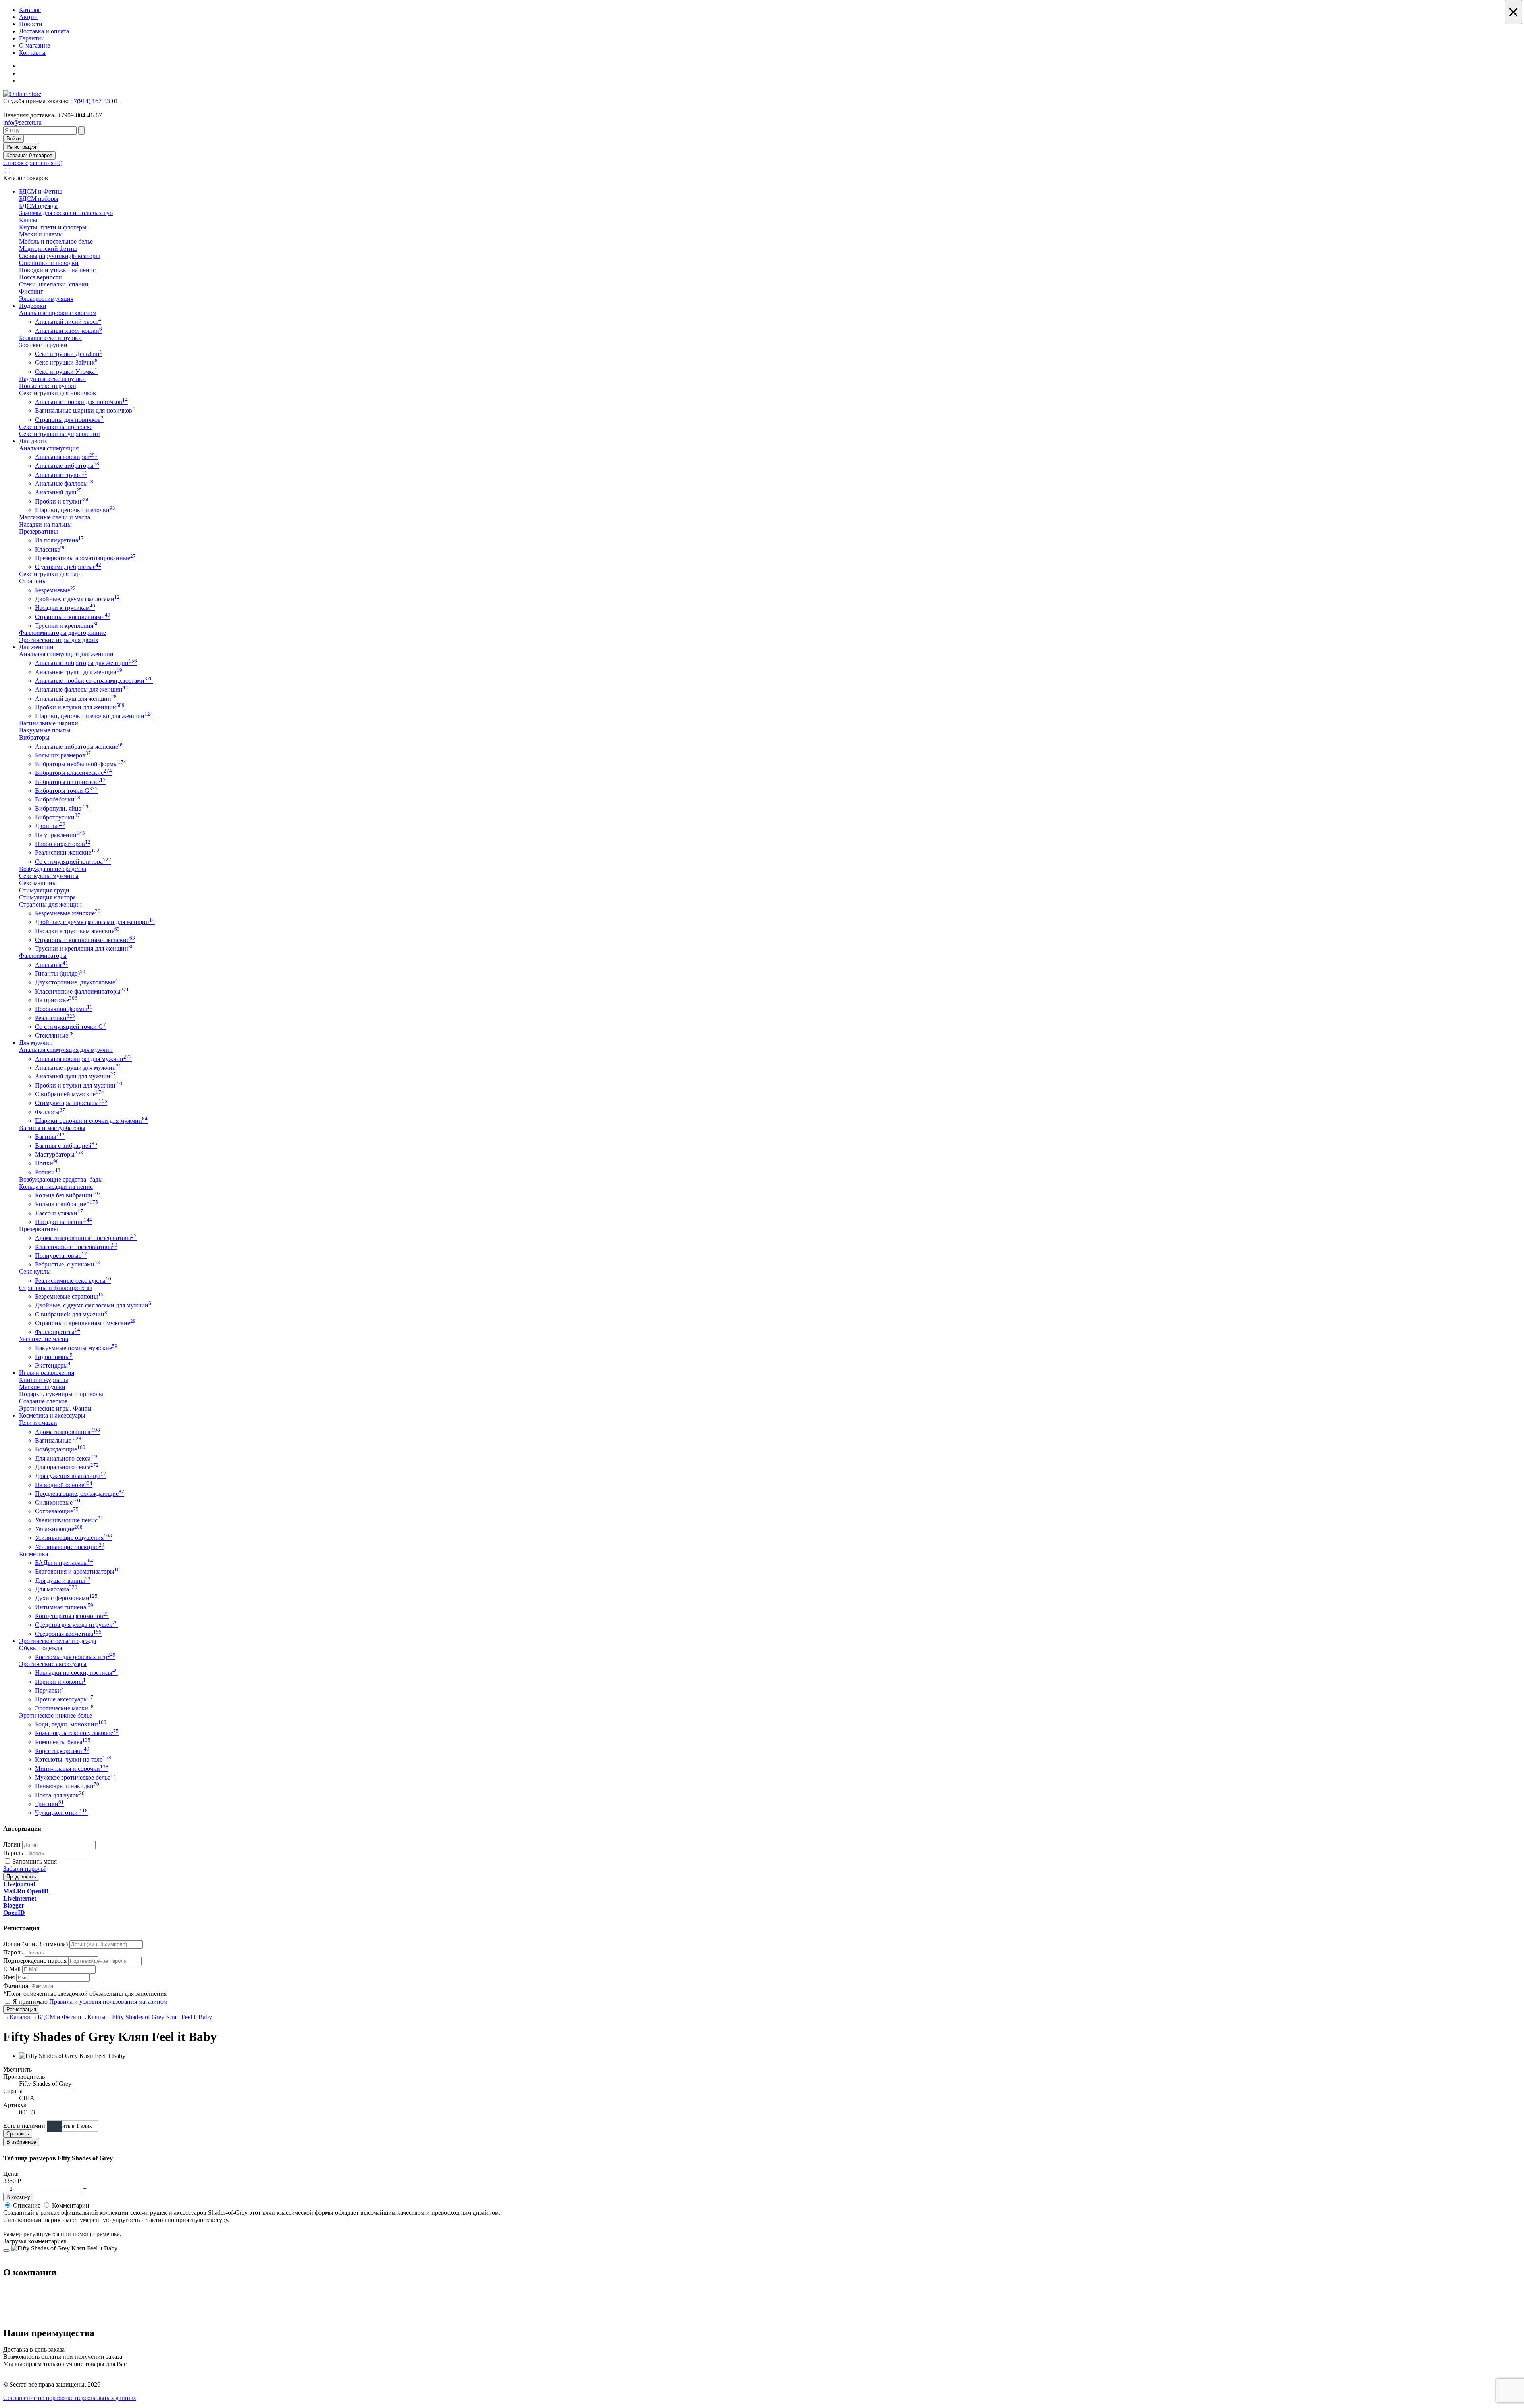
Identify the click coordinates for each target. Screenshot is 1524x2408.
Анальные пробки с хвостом (58, 313)
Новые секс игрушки (48, 386)
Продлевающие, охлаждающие (80, 1494)
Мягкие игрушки (42, 1387)
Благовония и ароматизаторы (77, 1571)
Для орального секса (67, 1467)
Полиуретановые (61, 1256)
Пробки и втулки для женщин (80, 707)
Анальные (52, 965)
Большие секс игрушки (50, 338)
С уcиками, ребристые (68, 567)
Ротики (48, 1172)
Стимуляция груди (44, 890)
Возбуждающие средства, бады (61, 1179)
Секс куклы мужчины (49, 876)
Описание (27, 2205)
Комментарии (71, 2205)
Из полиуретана (59, 540)
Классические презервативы (76, 1247)
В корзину (18, 2197)
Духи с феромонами (66, 1598)
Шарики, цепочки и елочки (75, 510)
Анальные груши (61, 475)
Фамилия (16, 1986)
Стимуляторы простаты (71, 1103)
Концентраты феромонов (72, 1616)
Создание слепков (43, 1401)
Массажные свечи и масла (55, 517)
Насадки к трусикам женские (77, 931)
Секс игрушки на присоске (56, 427)
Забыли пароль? (25, 1869)
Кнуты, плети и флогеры (53, 227)
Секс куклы (35, 1271)
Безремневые (55, 590)
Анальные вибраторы (67, 466)
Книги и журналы (44, 1380)
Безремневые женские (68, 913)
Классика (50, 549)
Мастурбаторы (59, 1154)
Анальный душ (58, 492)
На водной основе (64, 1485)
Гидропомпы (54, 1357)
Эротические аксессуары (53, 1664)
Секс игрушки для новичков (58, 393)
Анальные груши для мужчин (78, 1068)
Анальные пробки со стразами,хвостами (94, 681)
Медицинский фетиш (48, 249)
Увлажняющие (59, 1529)
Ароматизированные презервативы (86, 1238)
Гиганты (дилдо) (60, 973)
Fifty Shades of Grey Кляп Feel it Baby (162, 2017)
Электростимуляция (46, 299)
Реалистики (55, 1018)
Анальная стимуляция (49, 448)
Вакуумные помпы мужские (76, 1348)
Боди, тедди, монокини (71, 1724)
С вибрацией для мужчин (71, 1314)
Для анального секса (67, 1458)
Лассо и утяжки (59, 1213)
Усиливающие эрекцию (70, 1547)
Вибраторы (34, 737)
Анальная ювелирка (66, 457)
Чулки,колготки (61, 1813)
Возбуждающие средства (53, 869)
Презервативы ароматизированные (85, 558)
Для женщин (36, 647)
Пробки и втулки (62, 501)
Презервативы (38, 531)
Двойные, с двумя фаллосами (77, 599)
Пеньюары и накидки (67, 1786)
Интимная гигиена (64, 1607)
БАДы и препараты (64, 1563)
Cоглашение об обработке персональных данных (70, 2398)
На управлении (60, 835)
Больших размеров (63, 755)
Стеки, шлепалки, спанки (54, 284)
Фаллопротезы (58, 1332)
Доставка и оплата (44, 31)
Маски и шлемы (41, 234)
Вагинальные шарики (49, 723)
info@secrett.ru (22, 122)
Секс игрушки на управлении (60, 434)
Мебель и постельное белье (56, 241)
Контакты (32, 53)
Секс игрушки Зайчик (66, 362)
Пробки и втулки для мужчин (79, 1085)
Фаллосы (50, 1112)
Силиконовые (58, 1502)
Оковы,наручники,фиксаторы (60, 256)
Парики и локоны (60, 1682)
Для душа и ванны (63, 1581)
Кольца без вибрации (68, 1195)
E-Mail (12, 1969)
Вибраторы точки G (66, 791)
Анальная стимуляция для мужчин (66, 1050)
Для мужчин (36, 1043)
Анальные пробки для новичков (81, 402)
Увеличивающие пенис (69, 1520)
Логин (12, 1844)
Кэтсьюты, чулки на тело (73, 1759)
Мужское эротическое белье (75, 1777)
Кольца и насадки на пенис (56, 1187)
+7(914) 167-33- (91, 101)
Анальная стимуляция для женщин (66, 654)
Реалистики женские (67, 852)
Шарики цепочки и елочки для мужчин (91, 1121)
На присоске (56, 1000)
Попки (47, 1163)
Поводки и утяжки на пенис (57, 270)
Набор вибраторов (63, 844)
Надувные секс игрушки (52, 379)
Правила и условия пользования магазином (108, 2002)
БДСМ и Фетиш (41, 191)
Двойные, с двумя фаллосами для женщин (95, 922)
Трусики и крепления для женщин (84, 948)
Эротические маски (64, 1708)
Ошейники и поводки (49, 263)
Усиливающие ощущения (73, 1538)
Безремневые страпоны (69, 1296)
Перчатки (49, 1690)
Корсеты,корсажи (62, 1751)
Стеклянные (54, 1035)
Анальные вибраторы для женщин (86, 663)
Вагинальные (58, 1440)
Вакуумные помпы (45, 730)
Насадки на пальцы (45, 524)
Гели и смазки (38, 1423)
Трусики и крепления (67, 626)
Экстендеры (53, 1365)
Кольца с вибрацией (66, 1204)
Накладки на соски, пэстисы (76, 1673)
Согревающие (57, 1511)
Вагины (50, 1137)
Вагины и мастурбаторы (52, 1128)
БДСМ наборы (39, 199)
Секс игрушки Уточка (66, 372)
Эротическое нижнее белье (56, 1715)
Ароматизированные (67, 1432)
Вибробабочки (58, 799)
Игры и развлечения (47, 1373)
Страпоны (33, 581)
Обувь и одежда (40, 1648)
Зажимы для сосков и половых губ (66, 213)
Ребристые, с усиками (67, 1264)
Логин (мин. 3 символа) (36, 1944)
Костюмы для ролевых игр (75, 1657)
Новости (31, 24)
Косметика (34, 1554)
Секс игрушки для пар (49, 574)
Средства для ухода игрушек (76, 1625)
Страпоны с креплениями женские (85, 940)
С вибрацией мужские (69, 1094)
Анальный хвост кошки (68, 331)
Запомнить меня (35, 1861)
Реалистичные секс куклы (73, 1281)
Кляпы (28, 220)
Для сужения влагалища (70, 1476)
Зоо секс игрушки (43, 345)
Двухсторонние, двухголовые (78, 982)
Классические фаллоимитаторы (82, 991)
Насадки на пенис (63, 1222)
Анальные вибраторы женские (79, 747)
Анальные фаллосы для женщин (82, 689)
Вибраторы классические (73, 773)
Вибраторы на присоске (70, 782)
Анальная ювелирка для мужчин (83, 1059)
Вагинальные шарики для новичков (85, 410)
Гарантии (32, 38)
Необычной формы (64, 1009)
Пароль (13, 1853)
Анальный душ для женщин (76, 699)
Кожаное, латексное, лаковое (77, 1733)
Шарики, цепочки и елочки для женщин (94, 716)
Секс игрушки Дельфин (69, 354)
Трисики (49, 1804)
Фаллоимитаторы (43, 956)
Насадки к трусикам (65, 608)
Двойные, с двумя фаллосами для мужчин (93, 1305)
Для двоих (33, 441)
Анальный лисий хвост (68, 322)
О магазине (35, 45)
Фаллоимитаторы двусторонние (63, 633)
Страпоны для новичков (69, 420)
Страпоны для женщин (50, 904)
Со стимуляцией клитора (73, 862)
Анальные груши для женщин (79, 672)
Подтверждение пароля (35, 1961)
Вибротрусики (58, 817)
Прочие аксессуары (64, 1699)
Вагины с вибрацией (66, 1146)
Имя (9, 1977)
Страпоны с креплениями (73, 617)
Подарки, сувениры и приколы (61, 1394)
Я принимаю (90, 2002)
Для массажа (56, 1589)
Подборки (33, 306)
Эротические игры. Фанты (55, 1408)
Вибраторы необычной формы (81, 764)
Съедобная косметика (68, 1634)
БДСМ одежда (38, 206)
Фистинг (31, 291)
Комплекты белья (63, 1742)
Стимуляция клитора (47, 897)
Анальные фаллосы (64, 483)
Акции (28, 17)
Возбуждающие (60, 1449)
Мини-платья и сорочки (72, 1769)
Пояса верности (40, 277)
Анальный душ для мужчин (75, 1076)
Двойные (50, 826)
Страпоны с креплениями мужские (85, 1323)
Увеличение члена (44, 1339)
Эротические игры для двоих (59, 640)
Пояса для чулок (60, 1795)
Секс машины (38, 883)
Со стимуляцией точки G (70, 1027)
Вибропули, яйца (62, 808)
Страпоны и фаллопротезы (56, 1288)
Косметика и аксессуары (52, 1415)
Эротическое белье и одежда (58, 1641)
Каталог (30, 10)
